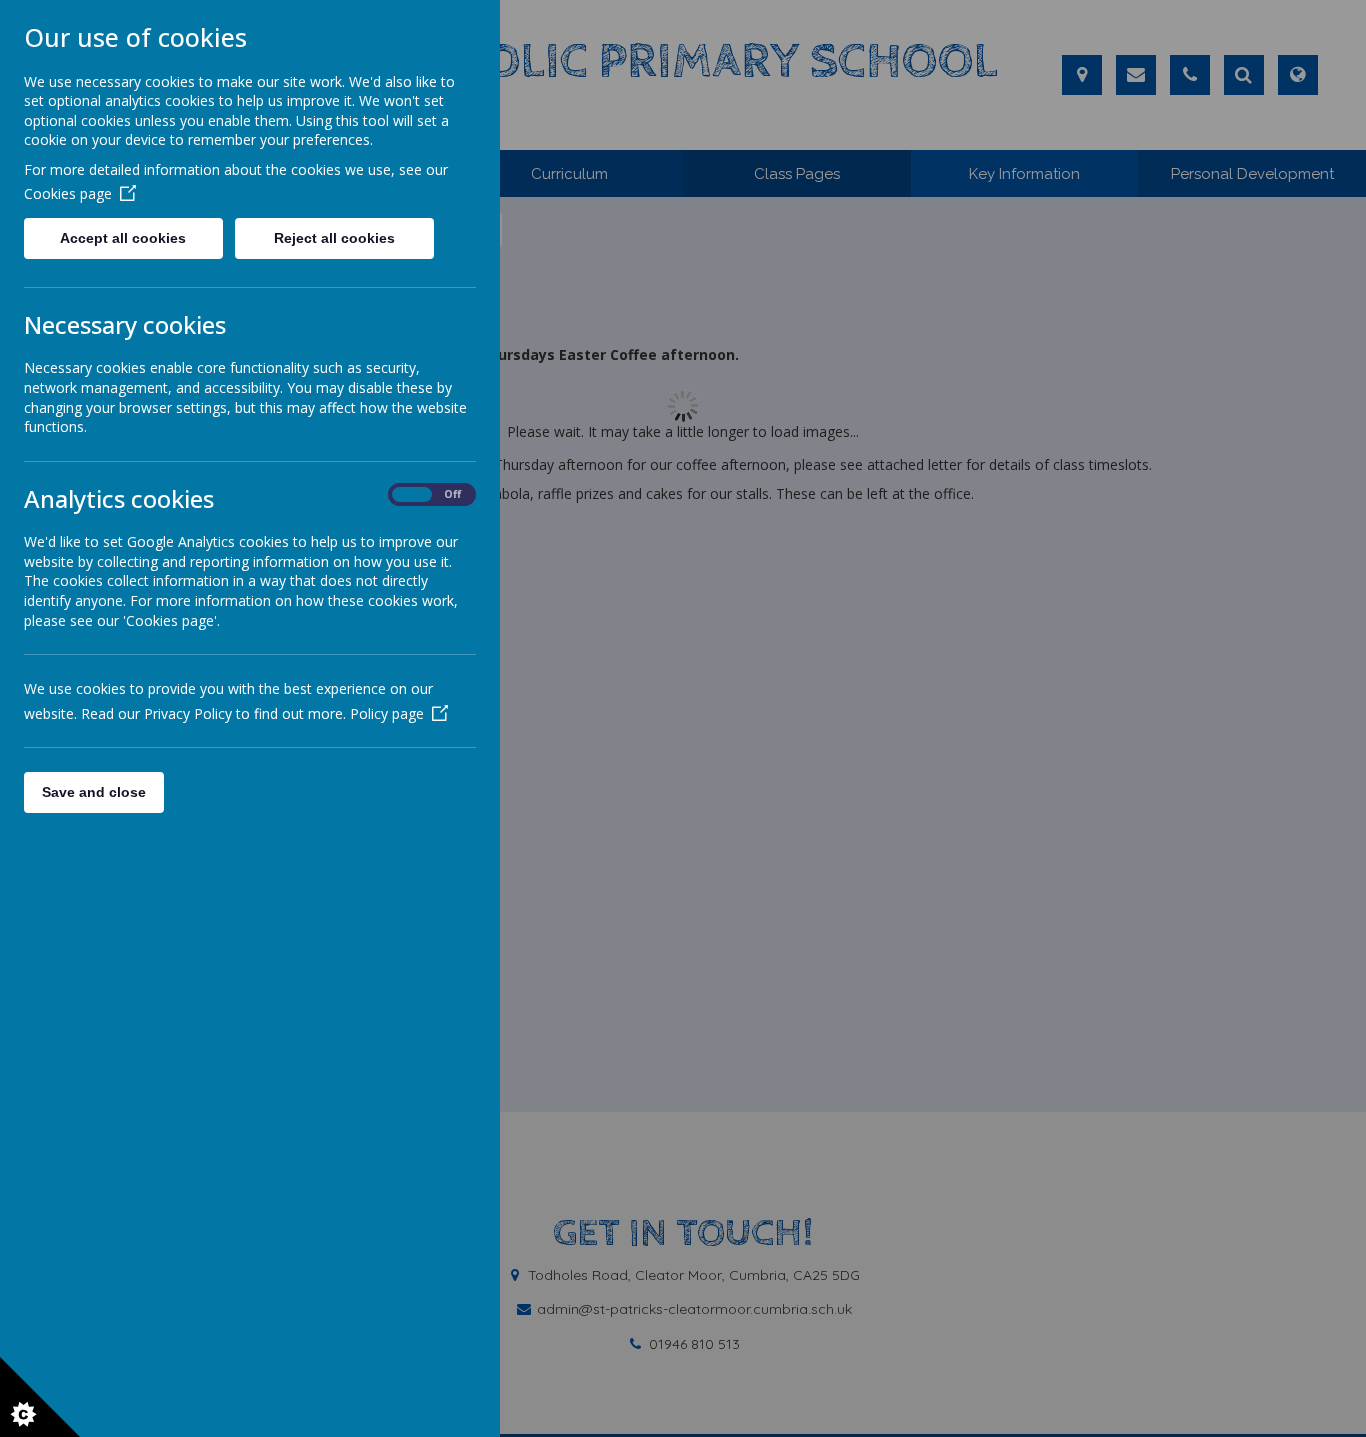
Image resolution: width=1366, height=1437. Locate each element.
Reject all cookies (334, 238)
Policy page (387, 713)
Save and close (94, 792)
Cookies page (68, 193)
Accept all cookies (123, 238)
